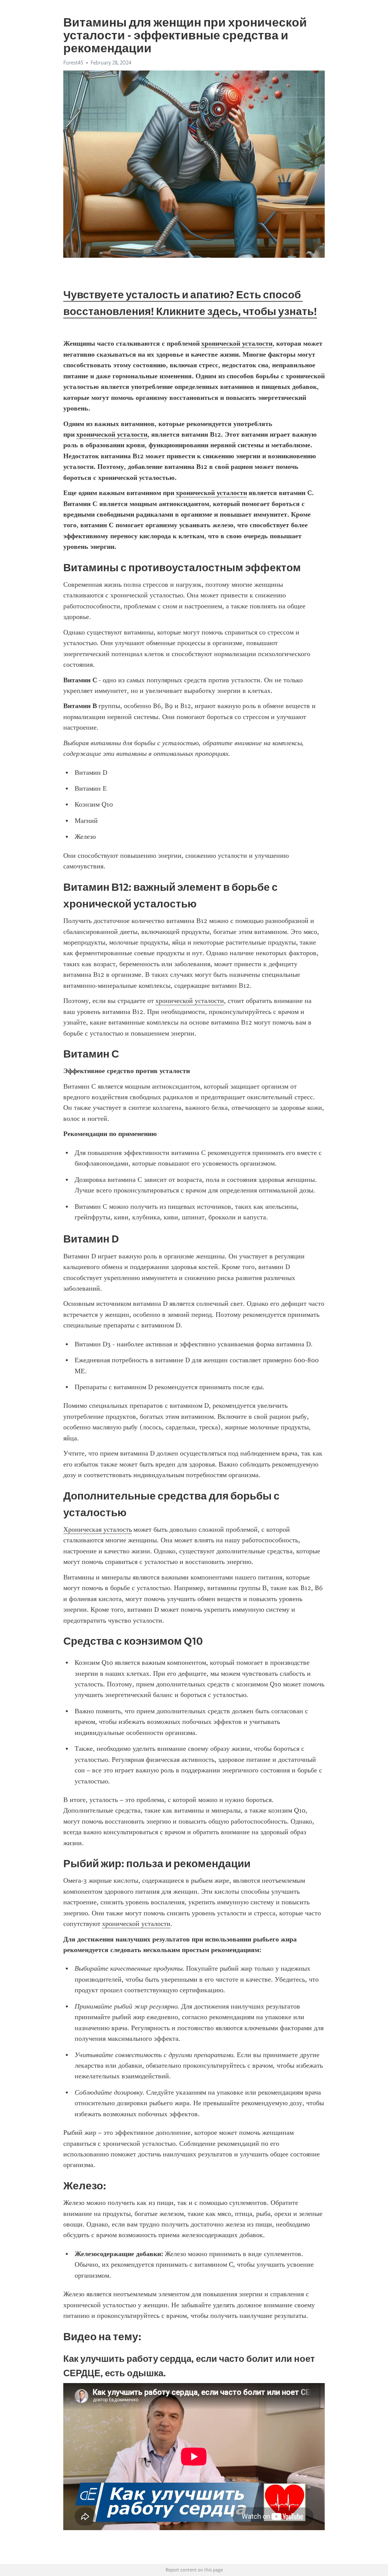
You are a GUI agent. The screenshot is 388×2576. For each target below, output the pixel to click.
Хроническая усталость (98, 1529)
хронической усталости (190, 1001)
